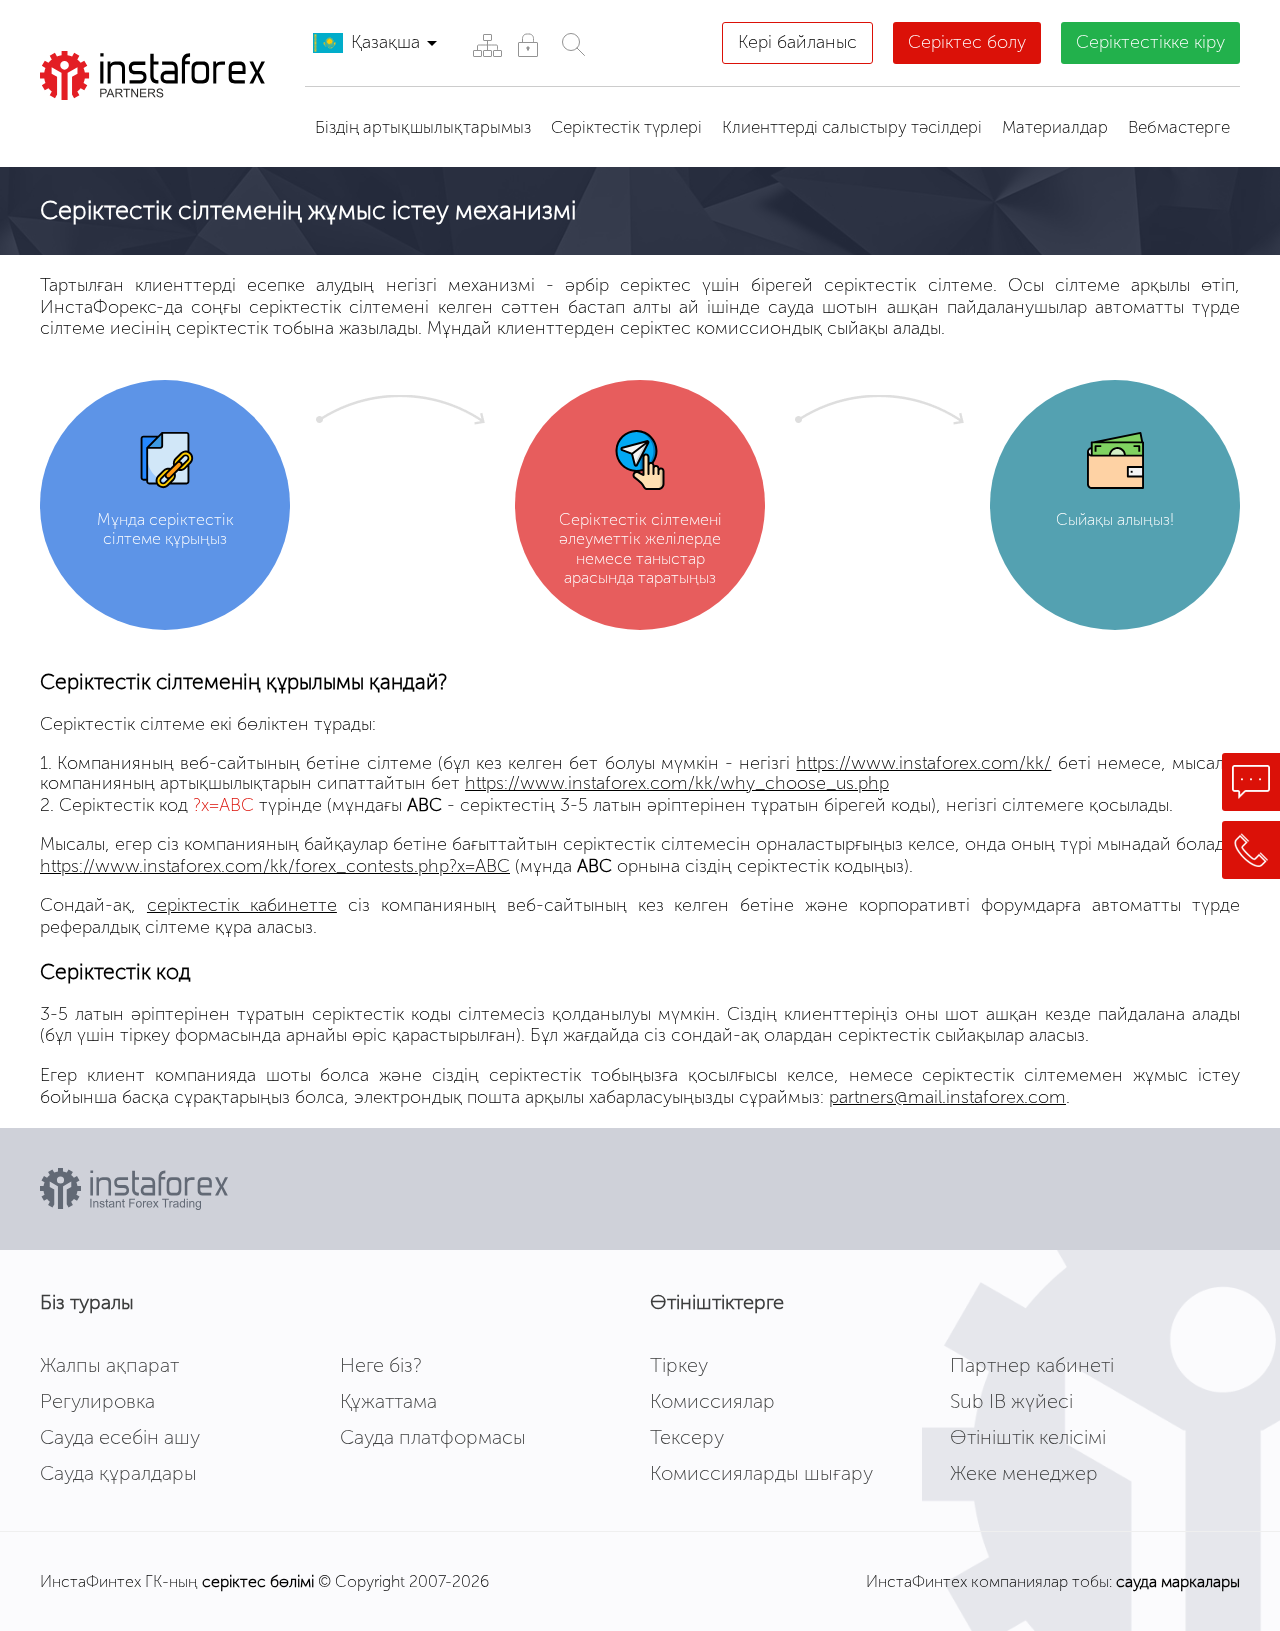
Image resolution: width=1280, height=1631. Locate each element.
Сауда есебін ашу (120, 1437)
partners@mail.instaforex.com (947, 1097)
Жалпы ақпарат (109, 1365)
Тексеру (687, 1437)
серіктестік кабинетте (242, 905)
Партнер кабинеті (1032, 1365)
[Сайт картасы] (486, 44)
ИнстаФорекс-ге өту (165, 125)
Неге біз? (381, 1365)
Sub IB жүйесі (1011, 1401)
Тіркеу (679, 1365)
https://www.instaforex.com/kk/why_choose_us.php (677, 783)
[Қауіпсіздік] (527, 44)
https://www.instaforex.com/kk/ (923, 763)
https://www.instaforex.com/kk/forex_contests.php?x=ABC (275, 866)
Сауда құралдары (118, 1473)
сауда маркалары (1178, 1581)
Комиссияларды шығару (761, 1473)
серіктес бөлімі (258, 1581)
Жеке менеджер (1024, 1473)
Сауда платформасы (433, 1437)
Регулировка (97, 1401)
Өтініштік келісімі (1028, 1437)
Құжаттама (388, 1401)
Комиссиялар (712, 1401)
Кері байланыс (797, 42)
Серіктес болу (967, 42)
